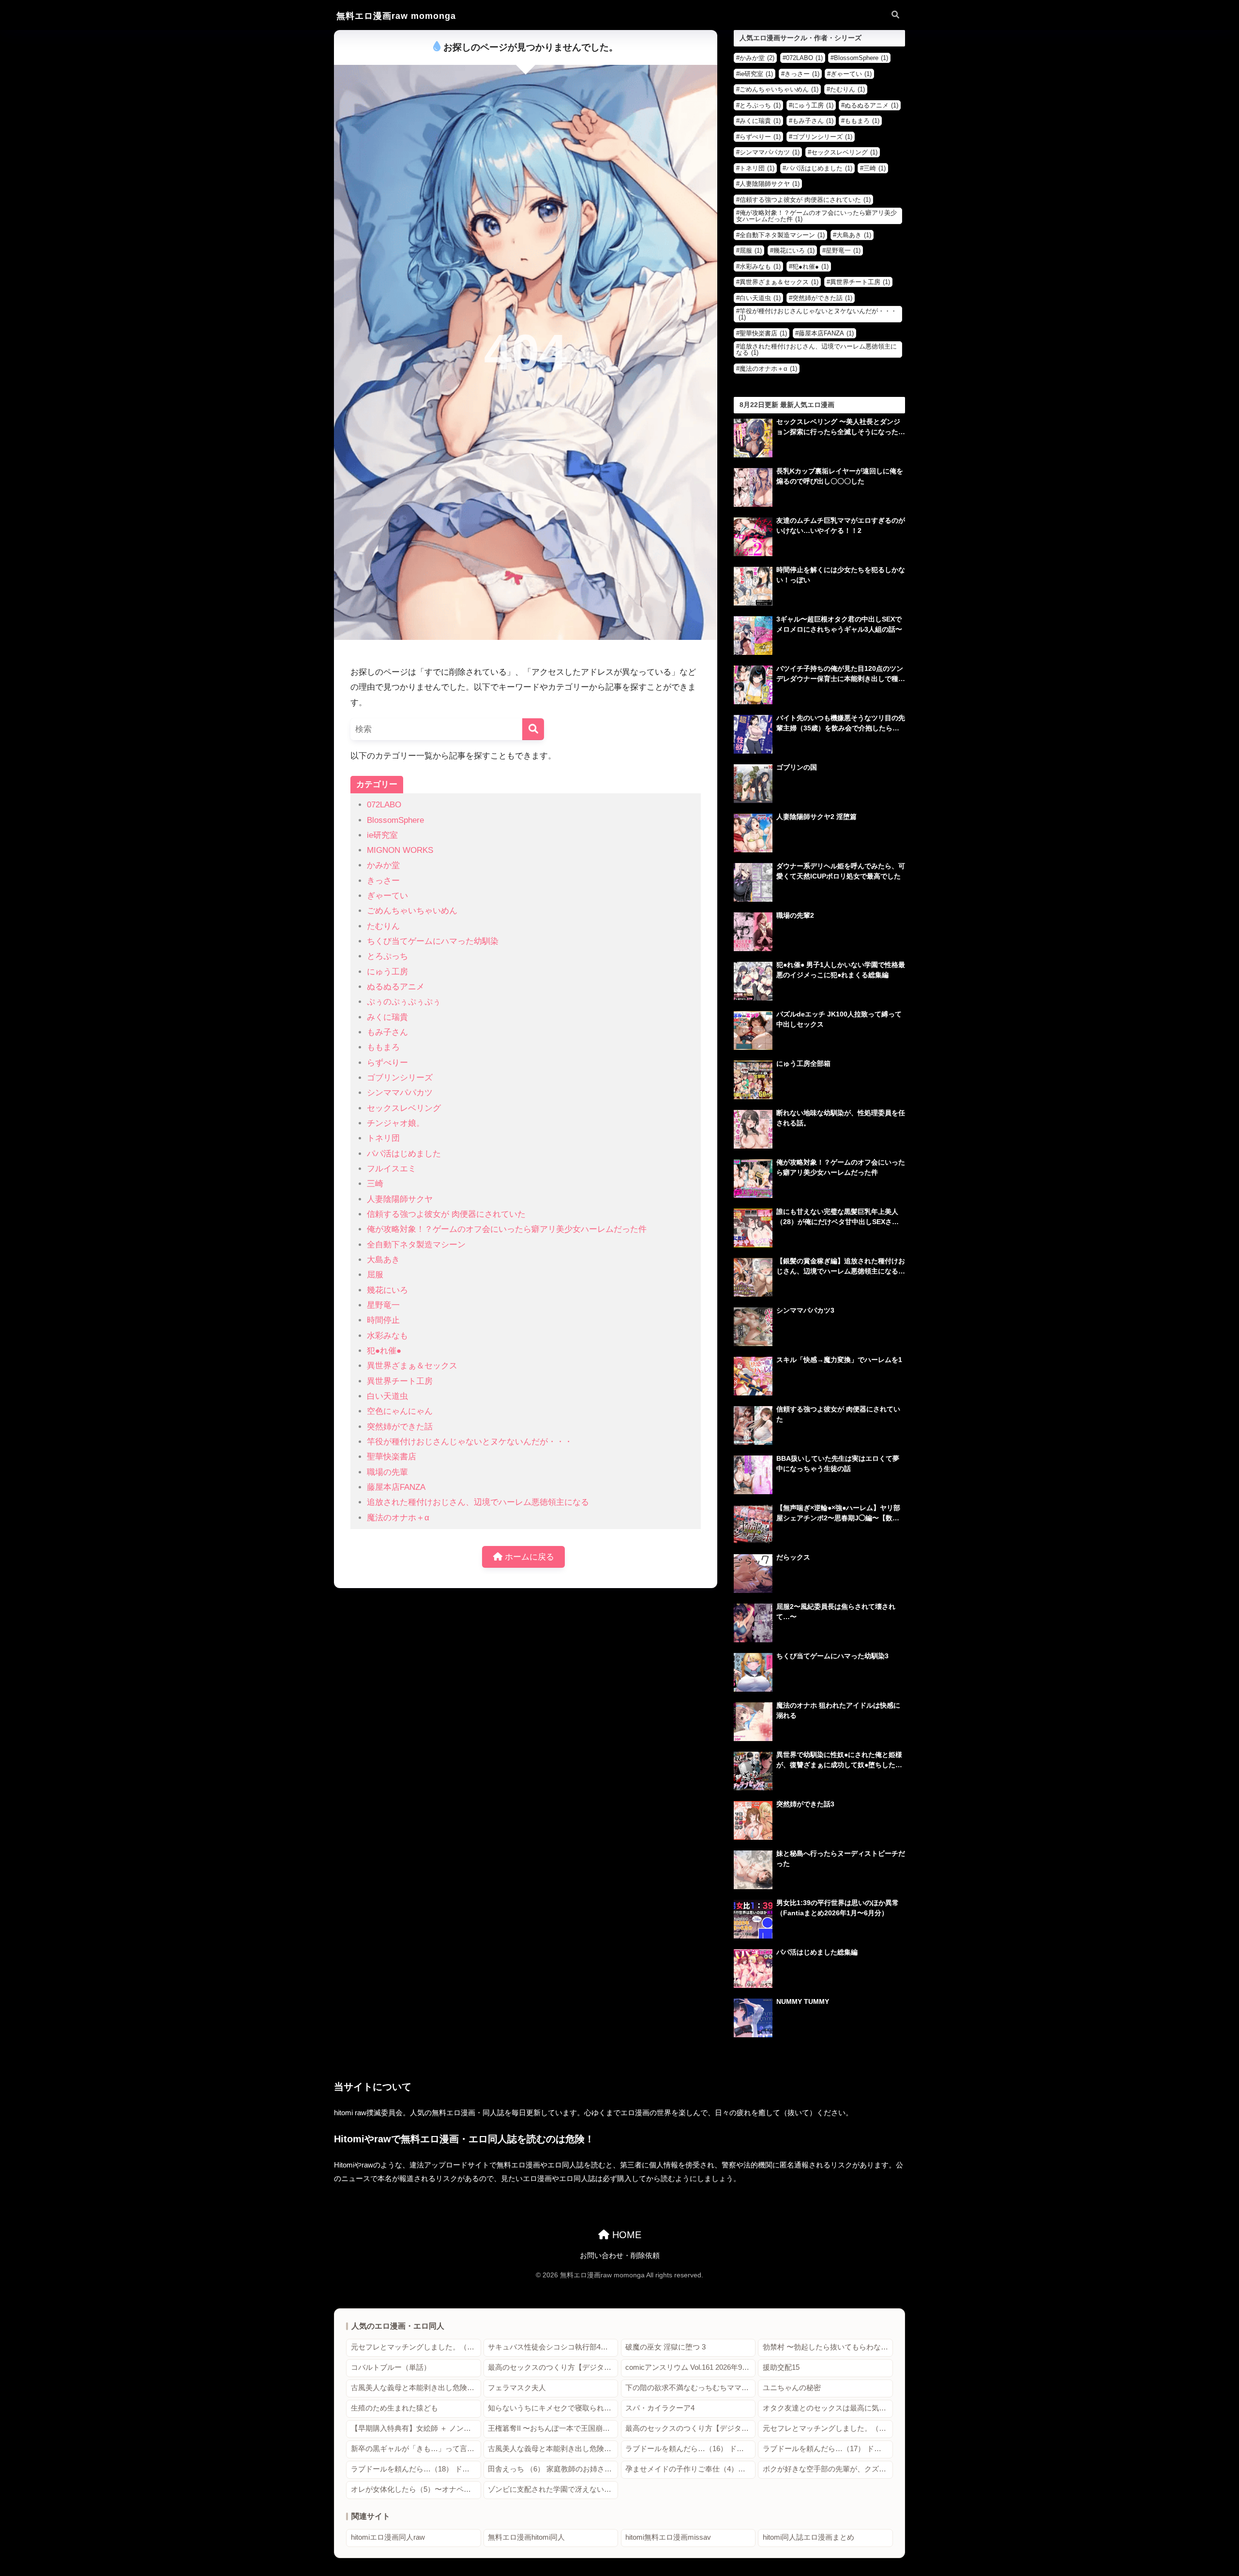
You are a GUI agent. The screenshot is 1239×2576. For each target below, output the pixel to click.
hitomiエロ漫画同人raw (388, 2537)
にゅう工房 (387, 972)
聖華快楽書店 (392, 1457)
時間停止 (383, 1320)
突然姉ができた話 (400, 1427)
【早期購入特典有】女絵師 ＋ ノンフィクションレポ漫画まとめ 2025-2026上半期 (416, 2428)
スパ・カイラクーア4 (660, 2408)
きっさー (383, 881)
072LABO (384, 805)
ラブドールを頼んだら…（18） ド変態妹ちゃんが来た (416, 2469)
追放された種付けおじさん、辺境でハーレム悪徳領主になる (478, 1502)
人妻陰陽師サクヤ (400, 1199)
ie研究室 (382, 835)
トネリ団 (383, 1138)
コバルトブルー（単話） (391, 2367)
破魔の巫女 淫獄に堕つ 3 (665, 2347)
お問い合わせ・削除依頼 (620, 2256)
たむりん (383, 926)
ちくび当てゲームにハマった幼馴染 (433, 941)
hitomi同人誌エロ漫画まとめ (808, 2537)
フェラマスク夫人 (517, 2388)
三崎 (375, 1184)
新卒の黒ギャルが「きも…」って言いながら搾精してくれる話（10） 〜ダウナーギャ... (416, 2449)
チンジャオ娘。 (396, 1123)
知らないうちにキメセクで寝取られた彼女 (553, 2408)
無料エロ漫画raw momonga (396, 16)
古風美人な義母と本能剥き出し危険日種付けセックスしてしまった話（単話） (416, 2388)
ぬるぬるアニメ (396, 987)
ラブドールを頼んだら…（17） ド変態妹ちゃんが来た (828, 2449)
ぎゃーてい (387, 896)
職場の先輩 (387, 1472)
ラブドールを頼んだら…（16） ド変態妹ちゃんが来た (690, 2449)
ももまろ (383, 1047)
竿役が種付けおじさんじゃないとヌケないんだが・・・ (470, 1442)
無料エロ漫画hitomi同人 (526, 2537)
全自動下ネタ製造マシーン (416, 1245)
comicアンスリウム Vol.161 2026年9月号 (690, 2367)
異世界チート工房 (400, 1381)
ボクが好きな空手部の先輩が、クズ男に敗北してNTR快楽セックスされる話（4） (828, 2469)
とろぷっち (387, 956)
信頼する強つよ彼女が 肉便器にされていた (446, 1214)
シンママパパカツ (400, 1093)
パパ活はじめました (404, 1154)
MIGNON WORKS (400, 850)
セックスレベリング (404, 1108)
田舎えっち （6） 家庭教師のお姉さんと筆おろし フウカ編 (553, 2469)
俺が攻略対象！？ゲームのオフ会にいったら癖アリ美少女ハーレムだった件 (507, 1229)
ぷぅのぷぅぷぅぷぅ (404, 1002)
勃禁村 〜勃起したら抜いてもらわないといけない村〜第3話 (828, 2347)
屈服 (375, 1275)
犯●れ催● (384, 1351)
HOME (625, 2235)
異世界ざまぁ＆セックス (412, 1366)
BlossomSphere (395, 820)
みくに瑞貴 (387, 1017)
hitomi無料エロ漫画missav (668, 2537)
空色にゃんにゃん (400, 1411)
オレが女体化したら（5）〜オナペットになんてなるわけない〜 (416, 2489)
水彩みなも (387, 1336)
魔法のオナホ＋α (398, 1518)
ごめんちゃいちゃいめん (412, 911)
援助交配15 (781, 2367)
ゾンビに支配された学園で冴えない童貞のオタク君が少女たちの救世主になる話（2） (553, 2489)
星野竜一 (383, 1305)
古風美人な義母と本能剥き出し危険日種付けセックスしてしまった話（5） (553, 2449)
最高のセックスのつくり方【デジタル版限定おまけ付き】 (553, 2367)
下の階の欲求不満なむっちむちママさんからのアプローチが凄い (690, 2388)
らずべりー (387, 1063)
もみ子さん (387, 1032)
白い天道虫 (387, 1396)
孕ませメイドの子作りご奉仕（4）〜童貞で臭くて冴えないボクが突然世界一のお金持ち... (690, 2469)
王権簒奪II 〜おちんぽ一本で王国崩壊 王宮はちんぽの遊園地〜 (553, 2428)
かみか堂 (383, 865)
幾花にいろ (387, 1290)
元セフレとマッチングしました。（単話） (416, 2347)
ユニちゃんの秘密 (792, 2388)
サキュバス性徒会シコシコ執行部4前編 (552, 2347)
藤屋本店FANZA (396, 1487)
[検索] (533, 729)
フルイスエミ (392, 1169)
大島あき (383, 1260)
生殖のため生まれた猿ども (394, 2408)
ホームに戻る (528, 1557)
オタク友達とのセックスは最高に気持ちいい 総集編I (828, 2408)
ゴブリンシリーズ (400, 1078)
